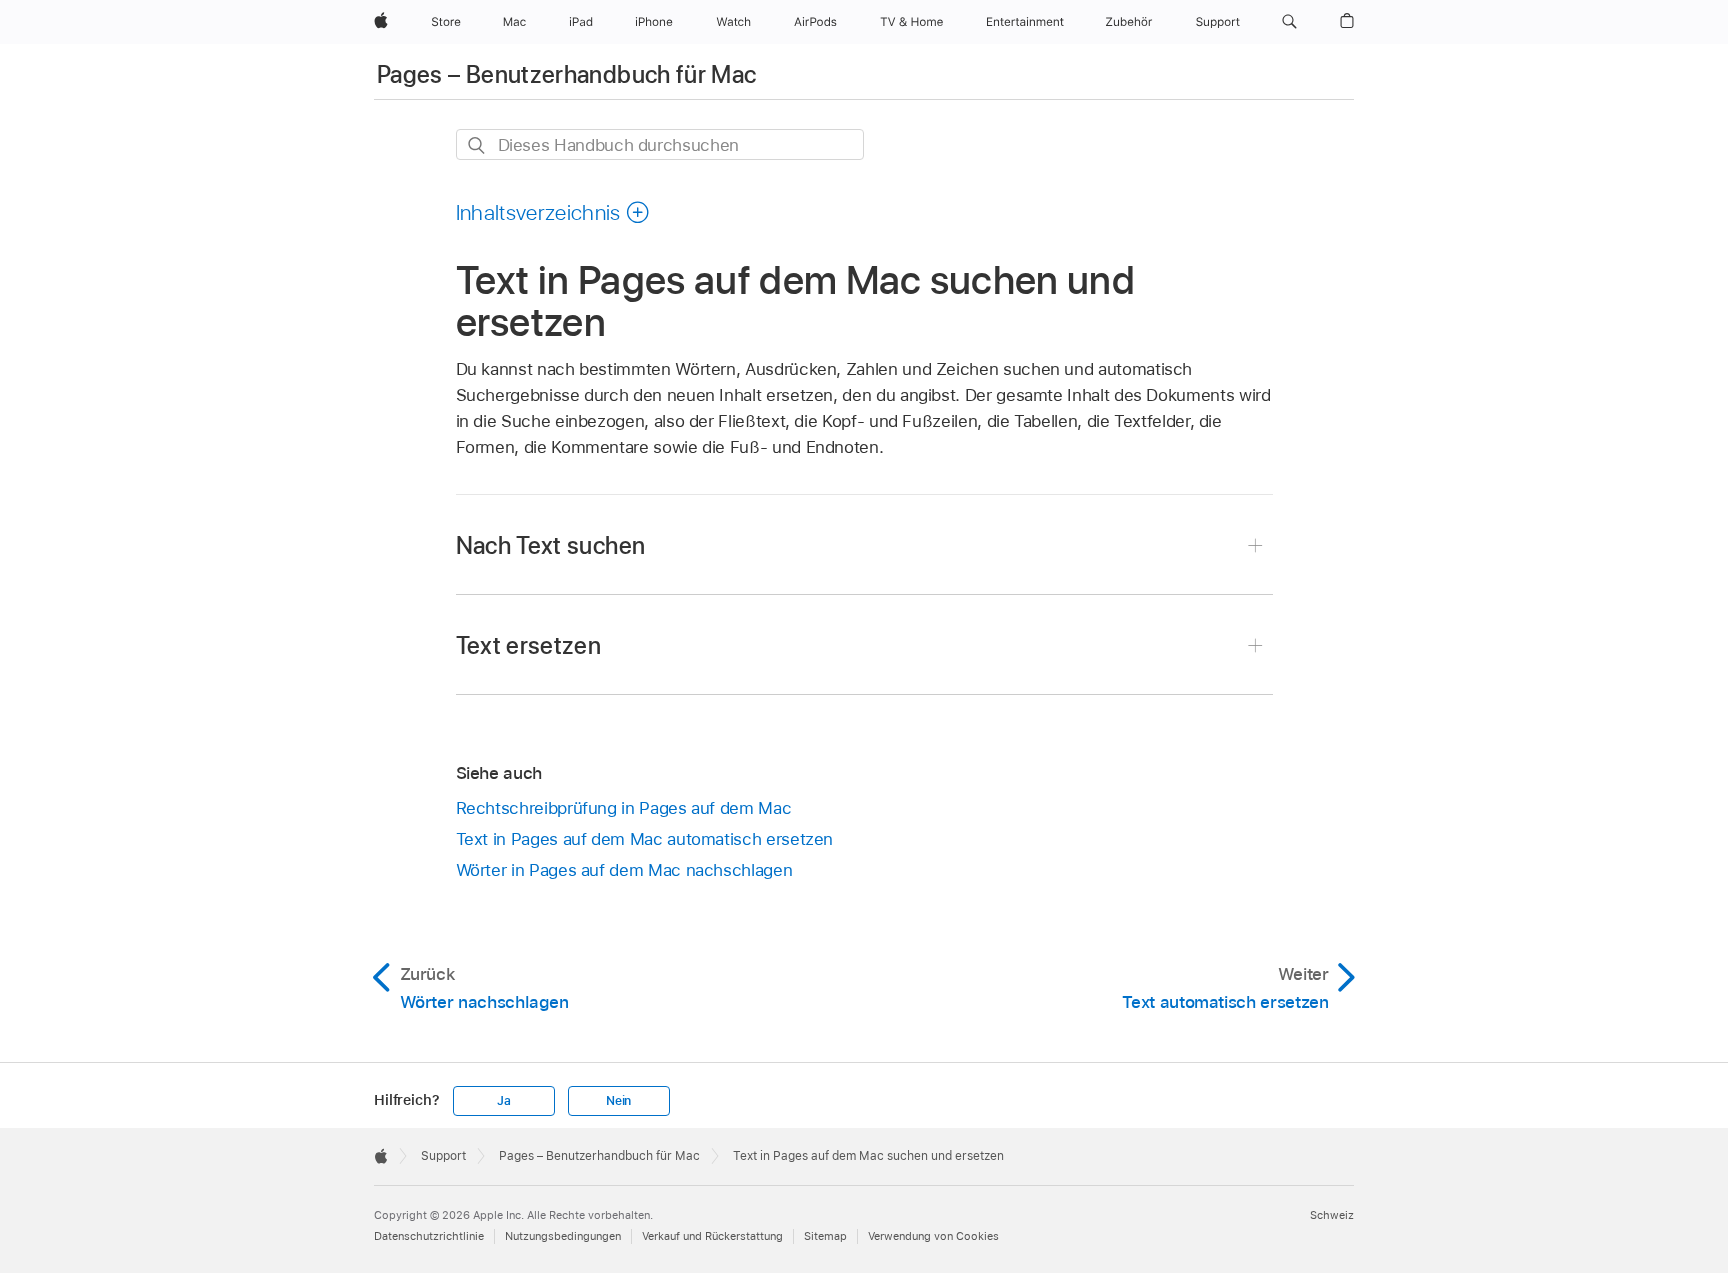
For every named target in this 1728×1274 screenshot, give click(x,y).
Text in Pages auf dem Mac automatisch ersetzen (645, 839)
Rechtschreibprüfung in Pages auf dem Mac (624, 808)
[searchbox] (660, 144)
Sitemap (825, 1236)
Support (443, 1156)
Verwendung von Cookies (933, 1236)
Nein (618, 1101)
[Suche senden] (477, 145)
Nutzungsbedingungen (563, 1236)
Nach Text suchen (551, 545)
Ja (504, 1101)
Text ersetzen (529, 645)
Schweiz (1332, 1215)
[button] (1289, 22)
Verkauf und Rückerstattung (712, 1236)
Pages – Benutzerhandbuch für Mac (567, 74)
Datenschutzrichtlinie (429, 1236)
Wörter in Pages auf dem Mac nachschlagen (624, 870)
